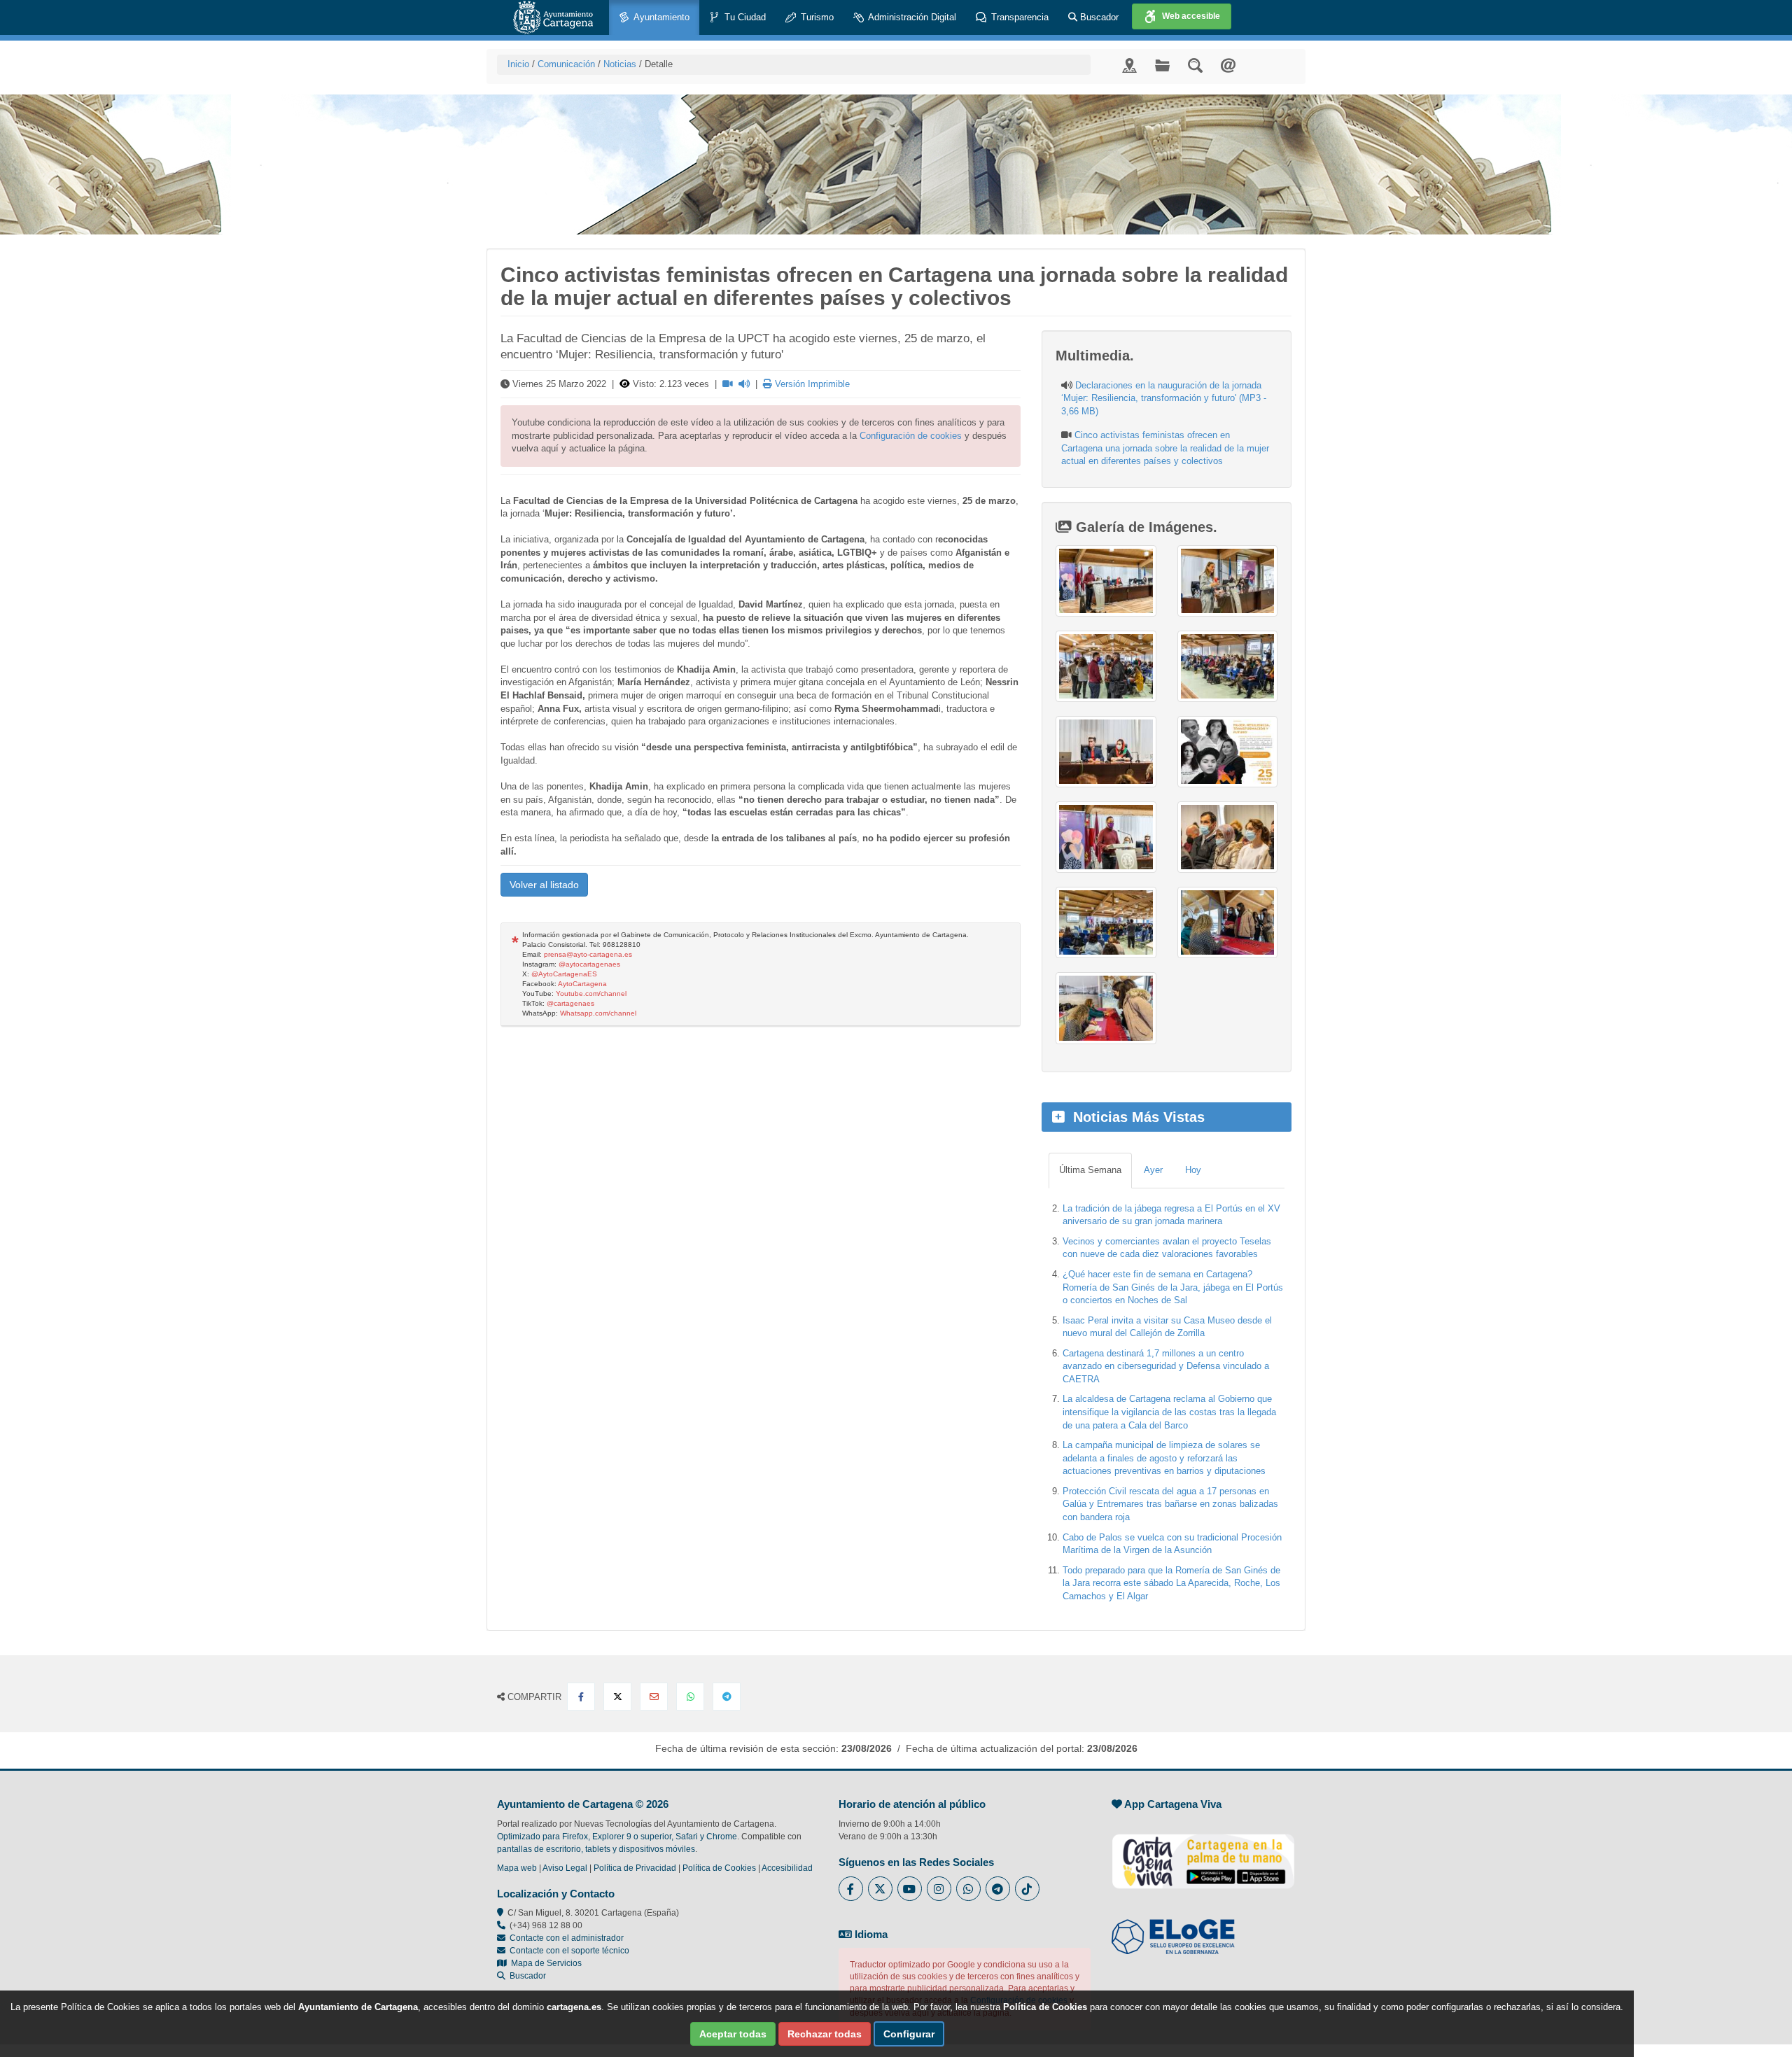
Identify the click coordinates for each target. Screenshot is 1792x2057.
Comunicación (566, 64)
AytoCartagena (582, 984)
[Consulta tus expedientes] (1162, 65)
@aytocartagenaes (589, 964)
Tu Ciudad (744, 17)
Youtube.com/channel (591, 994)
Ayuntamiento (660, 17)
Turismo (816, 17)
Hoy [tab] (1193, 1170)
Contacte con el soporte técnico (569, 1951)
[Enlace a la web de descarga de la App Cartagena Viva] (1203, 1854)
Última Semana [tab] (1090, 1170)
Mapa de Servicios (544, 1963)
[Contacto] (1228, 65)
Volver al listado (544, 885)
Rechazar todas (825, 2034)
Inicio (518, 64)
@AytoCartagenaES (564, 974)
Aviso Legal (565, 1868)
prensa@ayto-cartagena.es (588, 954)
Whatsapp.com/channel (598, 1013)
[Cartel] (1227, 752)
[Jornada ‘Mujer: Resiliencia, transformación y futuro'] (1106, 581)
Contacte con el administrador (567, 1938)
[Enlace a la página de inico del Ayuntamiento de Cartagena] (553, 17)
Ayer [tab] (1153, 1170)
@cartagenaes (570, 1003)
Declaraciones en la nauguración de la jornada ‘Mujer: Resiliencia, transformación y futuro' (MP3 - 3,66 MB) (1164, 398)
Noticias (620, 64)
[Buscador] (1195, 65)
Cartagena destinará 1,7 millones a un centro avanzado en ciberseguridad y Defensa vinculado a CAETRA (1166, 1366)
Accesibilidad (787, 1868)
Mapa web (517, 1868)
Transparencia (1018, 17)
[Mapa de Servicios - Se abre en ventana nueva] (1129, 65)
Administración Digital (911, 17)
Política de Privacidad (635, 1868)
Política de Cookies (719, 1868)
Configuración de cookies (911, 436)
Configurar (909, 2034)
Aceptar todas (733, 2034)
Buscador (1098, 17)
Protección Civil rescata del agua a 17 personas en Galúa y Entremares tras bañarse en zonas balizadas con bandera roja (1170, 1504)
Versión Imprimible (811, 384)
